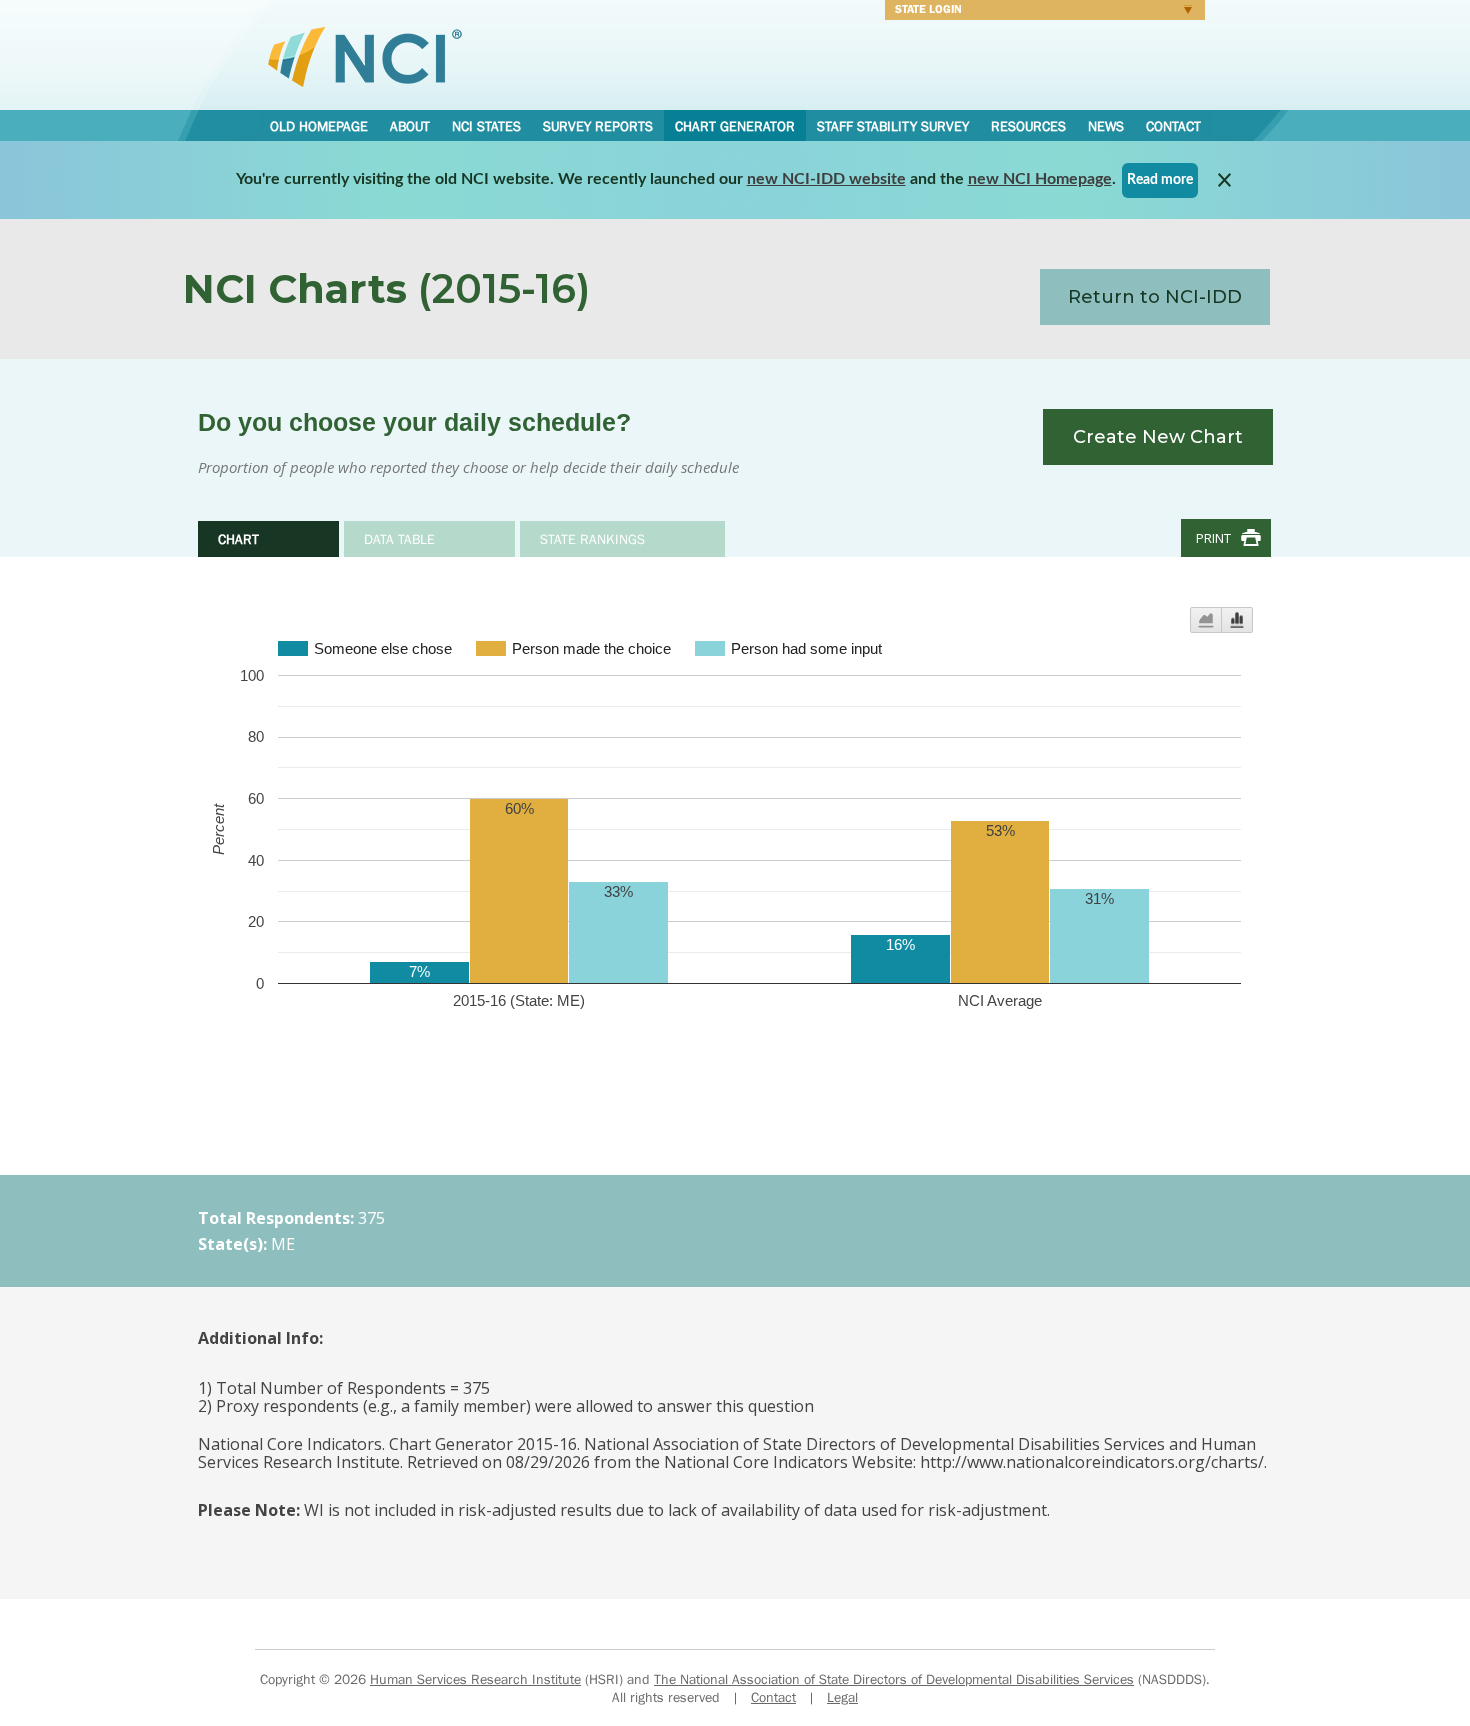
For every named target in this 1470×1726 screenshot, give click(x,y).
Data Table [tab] (399, 539)
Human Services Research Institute (475, 1679)
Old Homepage (319, 126)
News (1106, 126)
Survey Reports (598, 126)
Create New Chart (1158, 437)
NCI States (486, 126)
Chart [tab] (238, 539)
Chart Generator (735, 126)
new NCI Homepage (1040, 179)
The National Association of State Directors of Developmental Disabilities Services (894, 1679)
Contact (1173, 126)
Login (1040, 12)
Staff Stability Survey (893, 126)
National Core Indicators (365, 56)
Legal (842, 1697)
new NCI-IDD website (826, 179)
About (410, 126)
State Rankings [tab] (592, 539)
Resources (1028, 126)
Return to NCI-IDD (1155, 297)
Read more (1160, 180)
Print (1213, 538)
